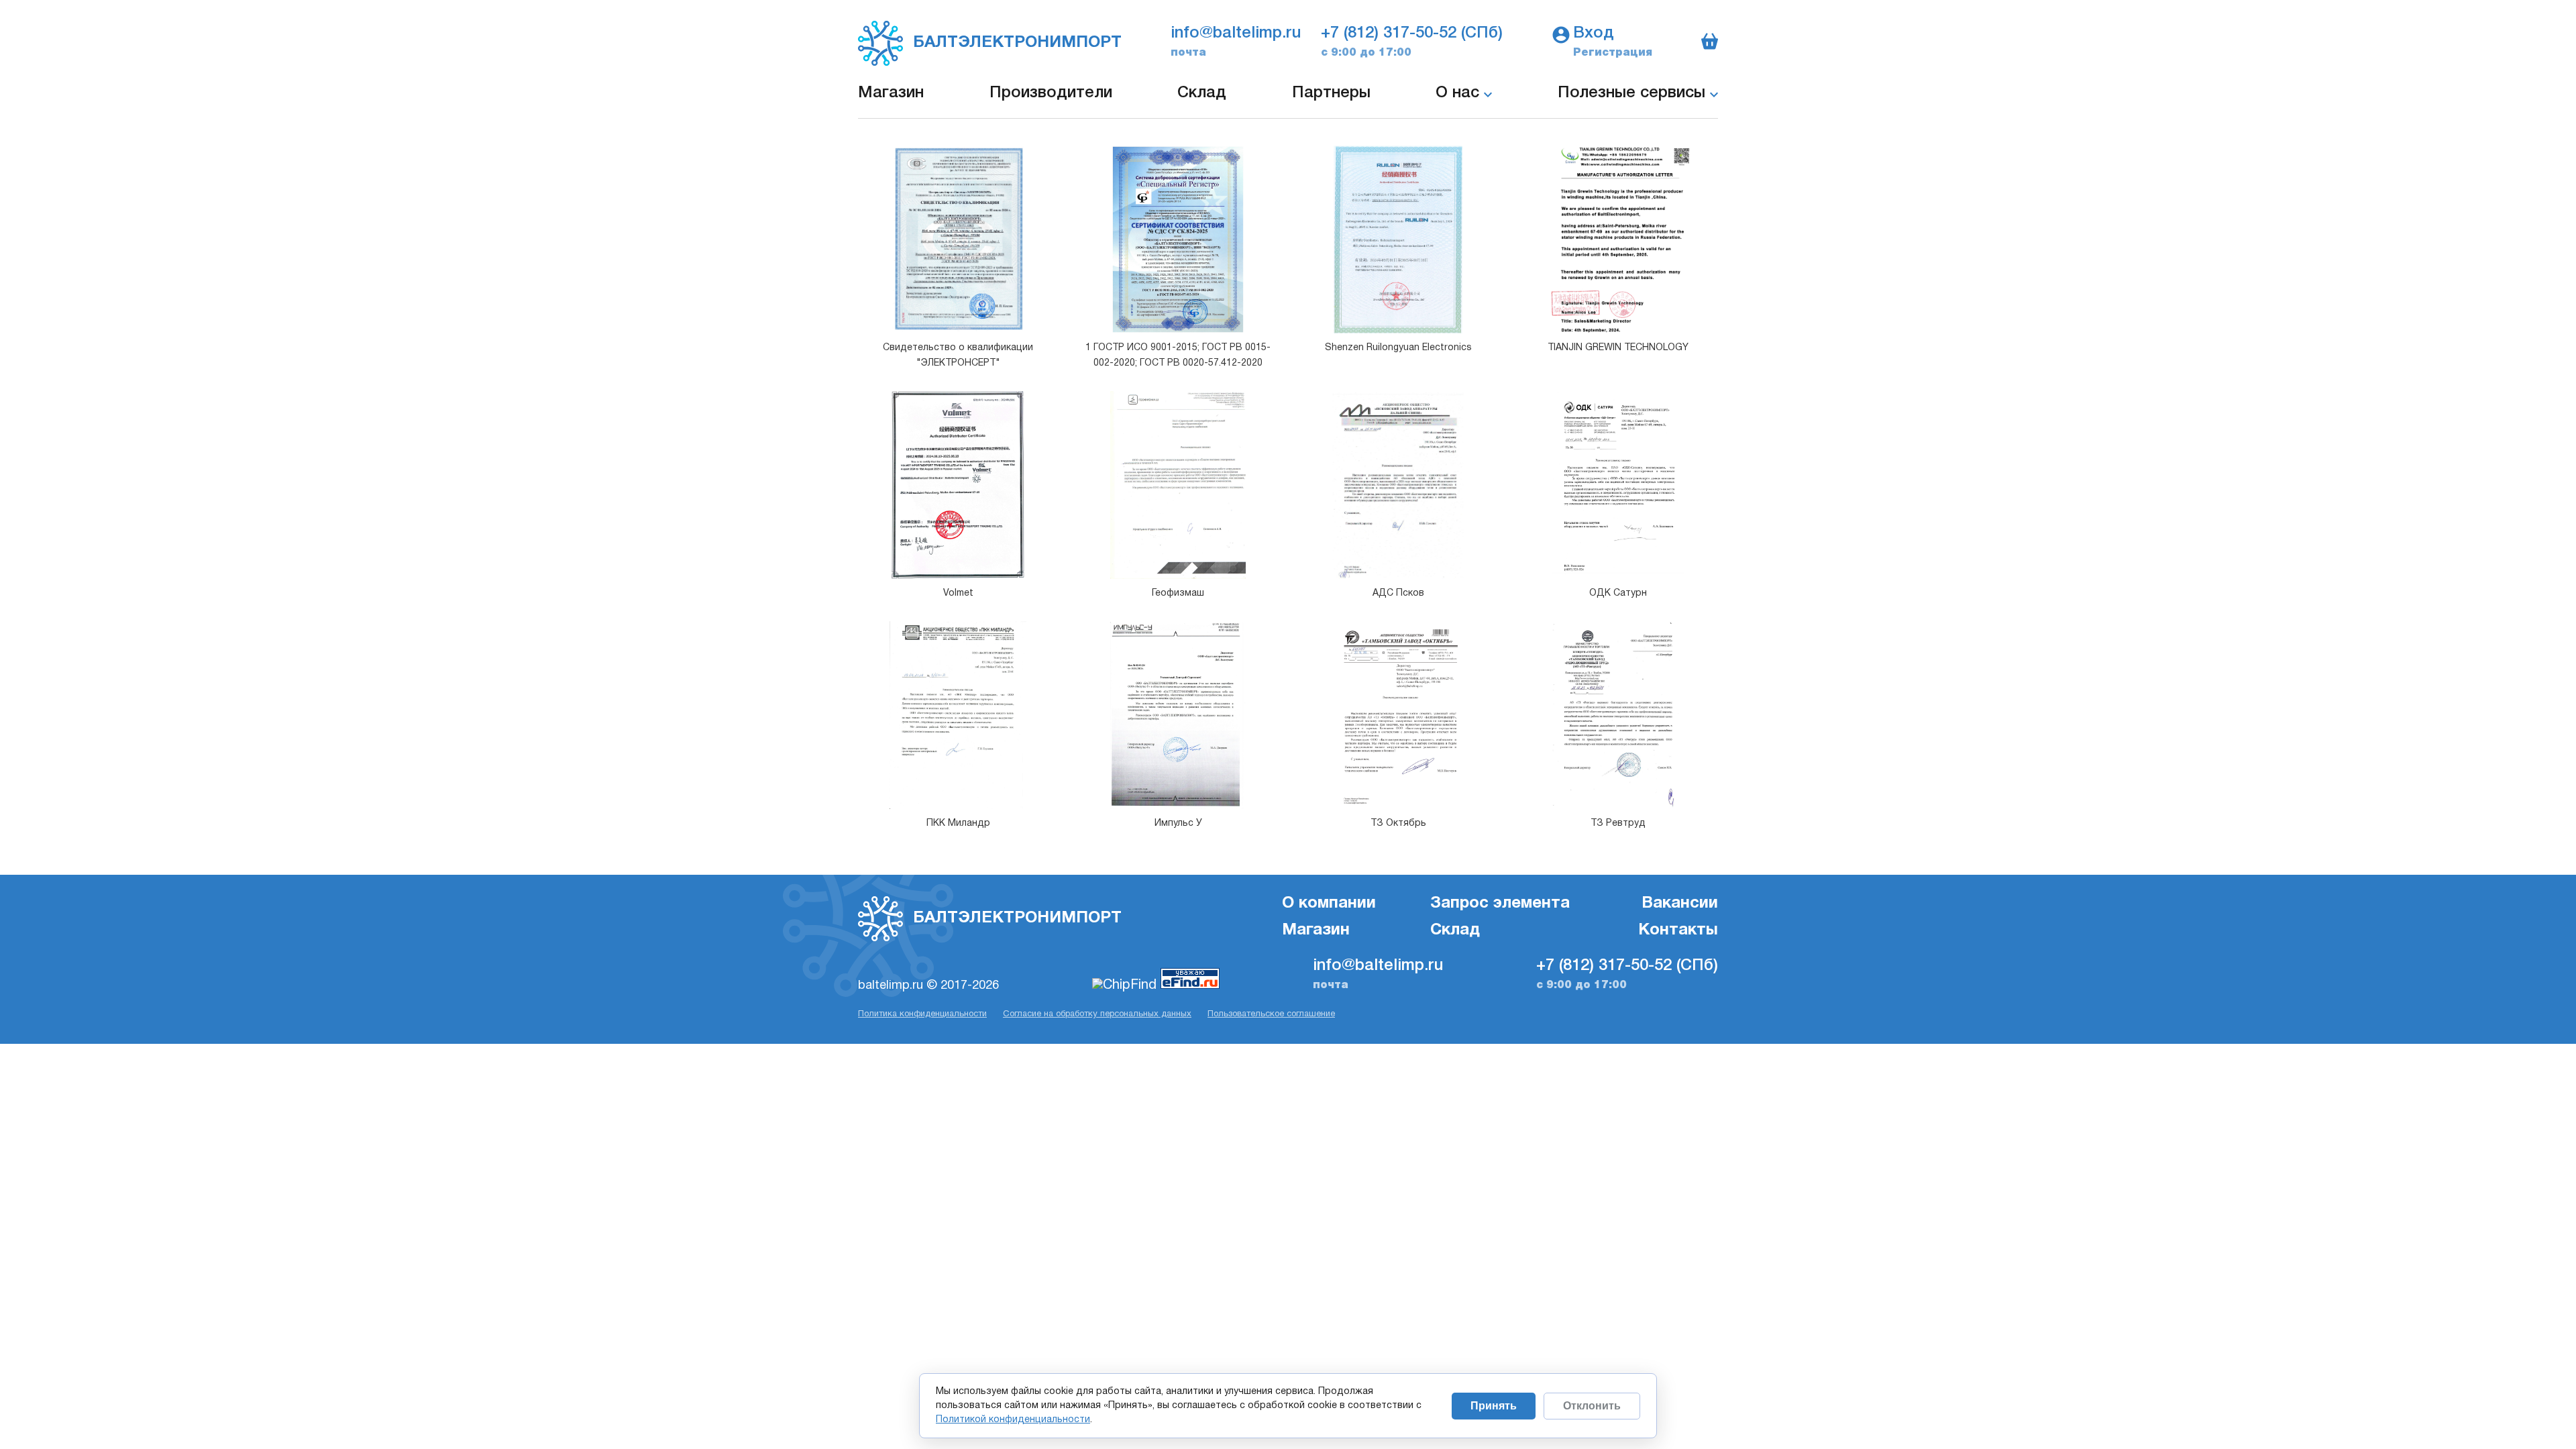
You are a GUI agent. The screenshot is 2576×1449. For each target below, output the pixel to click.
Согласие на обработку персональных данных (1097, 1014)
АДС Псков (1398, 593)
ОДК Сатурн (1618, 593)
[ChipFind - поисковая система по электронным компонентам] (1126, 985)
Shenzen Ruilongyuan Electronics (1398, 348)
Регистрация (1613, 53)
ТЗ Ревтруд (1618, 823)
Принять (1494, 1406)
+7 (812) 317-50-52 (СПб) (1412, 34)
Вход (1594, 34)
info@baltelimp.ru (1236, 34)
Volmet (958, 593)
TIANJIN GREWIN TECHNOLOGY (1618, 348)
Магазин (891, 93)
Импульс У (1178, 823)
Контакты (1678, 930)
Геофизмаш (1178, 593)
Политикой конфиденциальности (1013, 1420)
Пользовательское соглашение (1271, 1014)
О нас (1460, 93)
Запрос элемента (1500, 904)
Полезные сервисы (1634, 93)
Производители (1051, 93)
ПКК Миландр (958, 823)
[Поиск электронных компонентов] (1190, 985)
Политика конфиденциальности (922, 1014)
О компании (1329, 904)
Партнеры (1331, 93)
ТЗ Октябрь (1398, 823)
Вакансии (1680, 904)
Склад (1202, 93)
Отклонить (1592, 1406)
